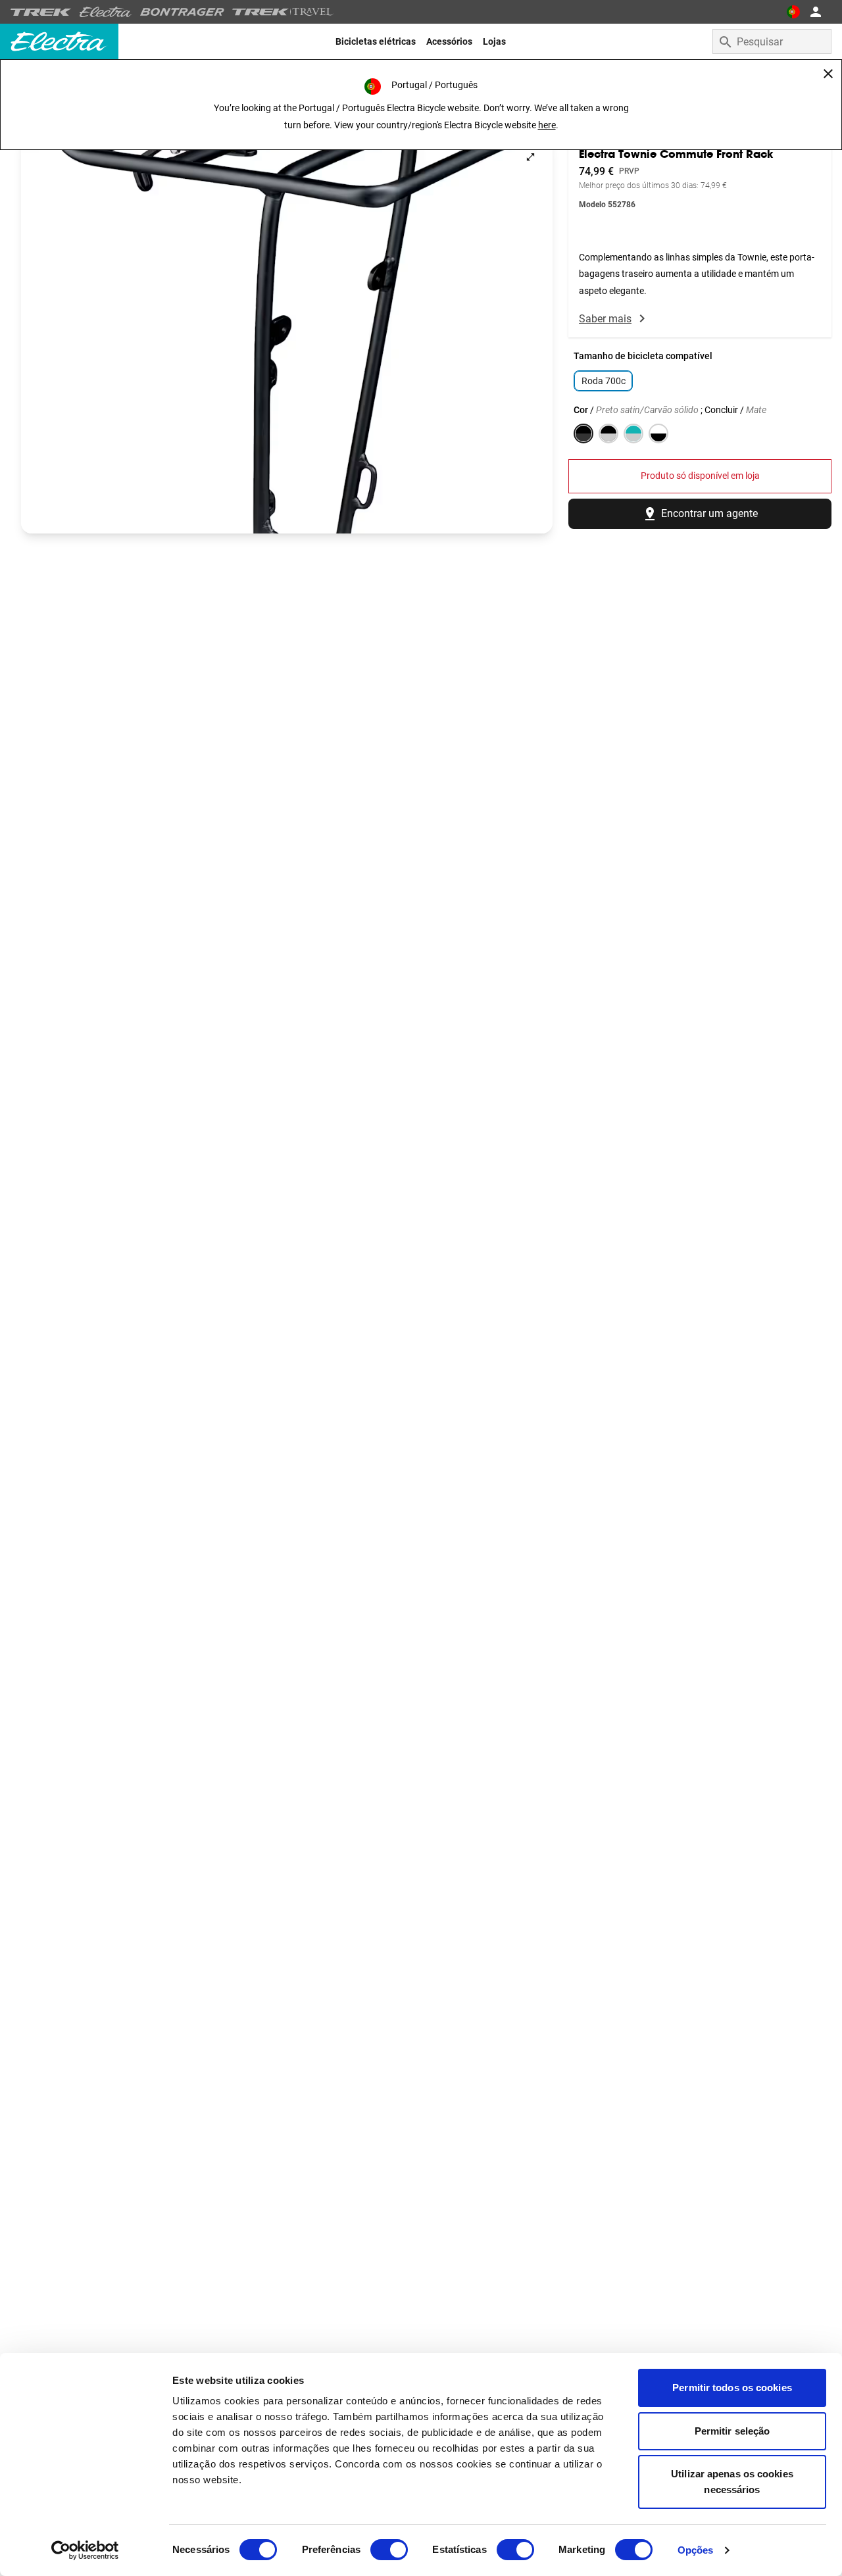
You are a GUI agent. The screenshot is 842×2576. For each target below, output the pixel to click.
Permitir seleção (732, 2431)
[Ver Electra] (106, 12)
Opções (696, 2550)
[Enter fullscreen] (531, 157)
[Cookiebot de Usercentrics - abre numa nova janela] (85, 2550)
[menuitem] (376, 41)
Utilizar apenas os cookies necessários (732, 2482)
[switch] (389, 2550)
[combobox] (772, 41)
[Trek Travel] (283, 12)
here (547, 125)
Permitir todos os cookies (732, 2388)
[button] (287, 334)
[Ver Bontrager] (182, 12)
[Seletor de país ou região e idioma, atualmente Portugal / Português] (793, 12)
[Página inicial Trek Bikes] (41, 12)
